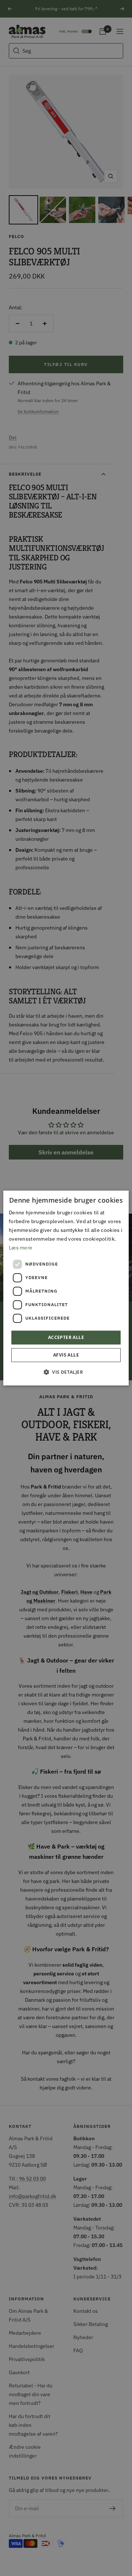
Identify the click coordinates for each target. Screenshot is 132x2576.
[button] (66, 1372)
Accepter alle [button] (66, 1337)
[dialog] (66, 1288)
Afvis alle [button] (66, 1355)
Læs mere (21, 1248)
